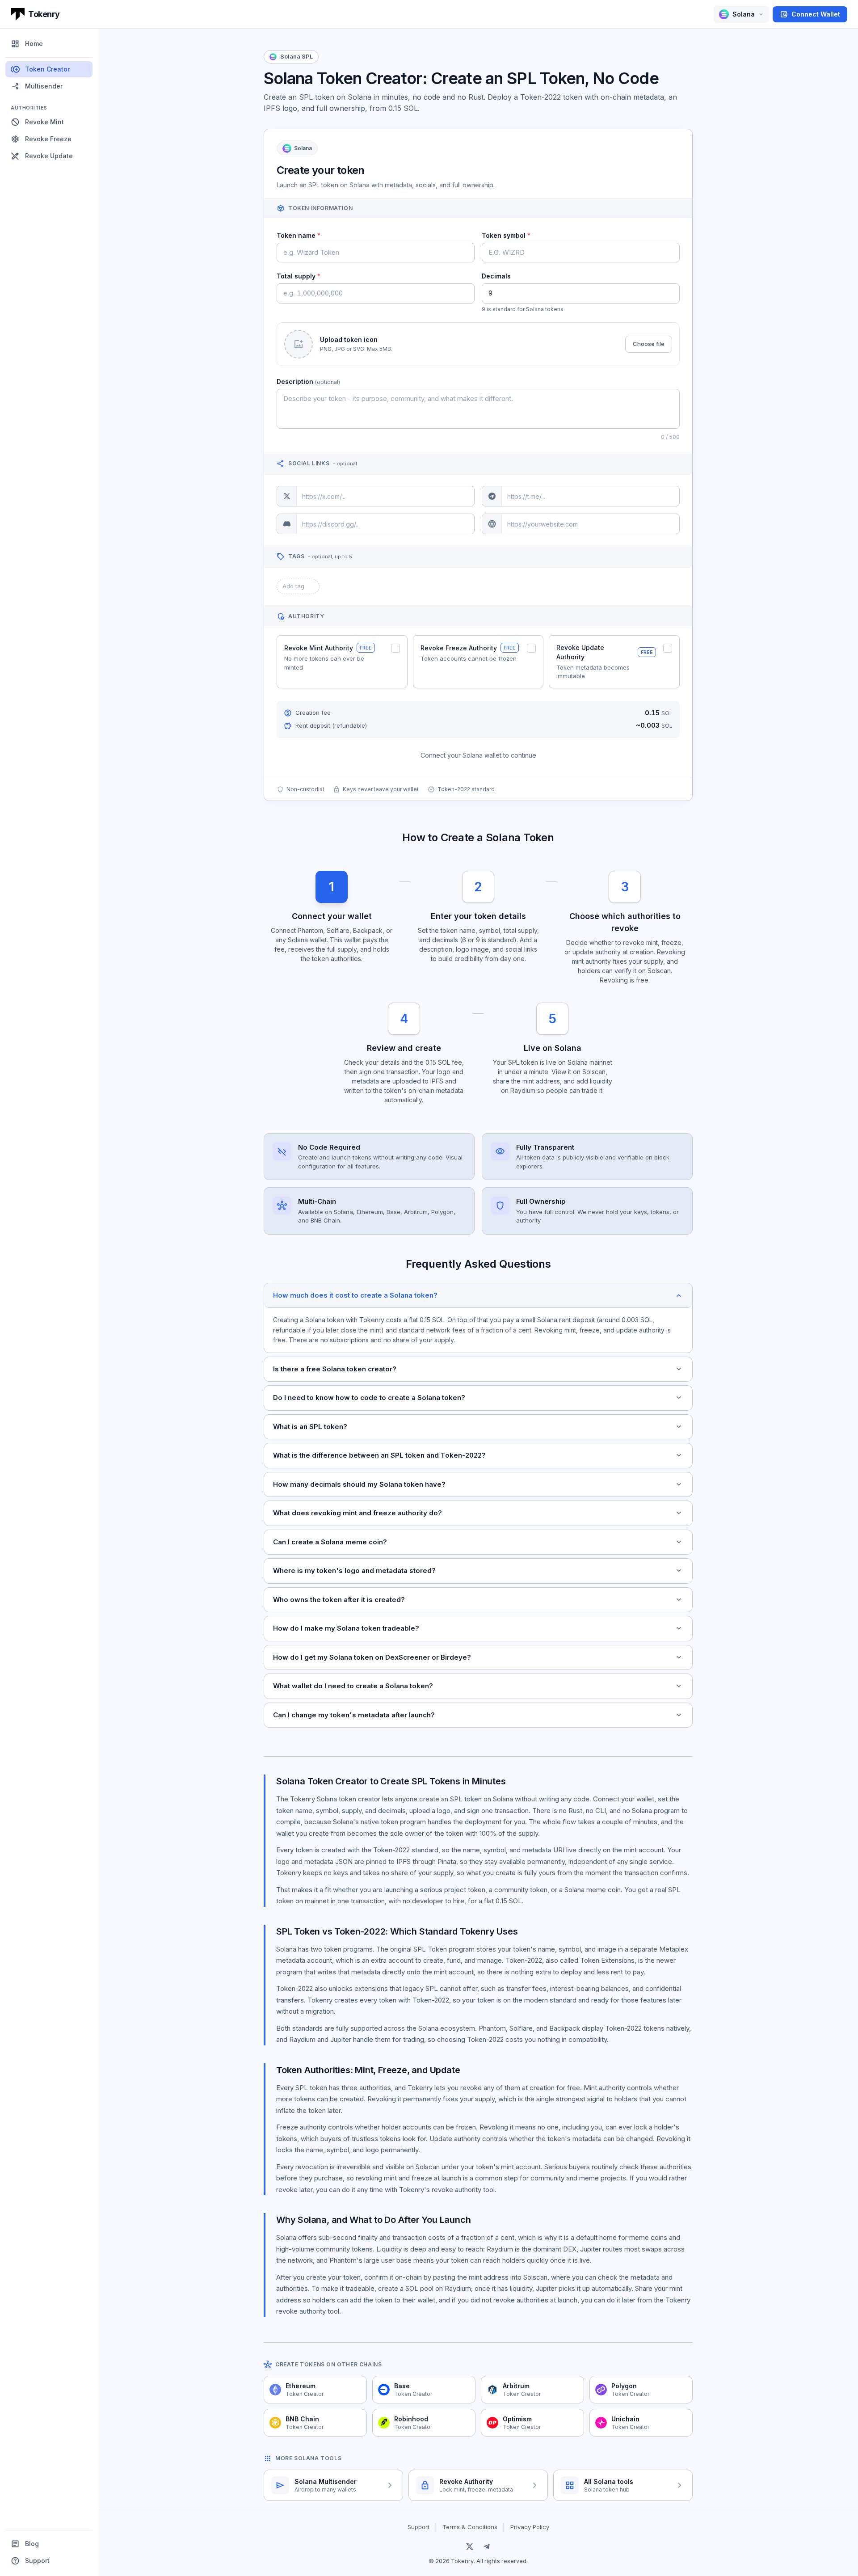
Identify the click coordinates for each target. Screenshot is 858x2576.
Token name (299, 235)
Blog (25, 2544)
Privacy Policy (530, 2527)
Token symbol (506, 235)
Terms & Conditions (470, 2527)
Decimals (496, 276)
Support (30, 2561)
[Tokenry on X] (470, 2546)
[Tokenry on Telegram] (487, 2546)
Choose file (649, 344)
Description (308, 382)
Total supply (299, 276)
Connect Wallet (810, 14)
